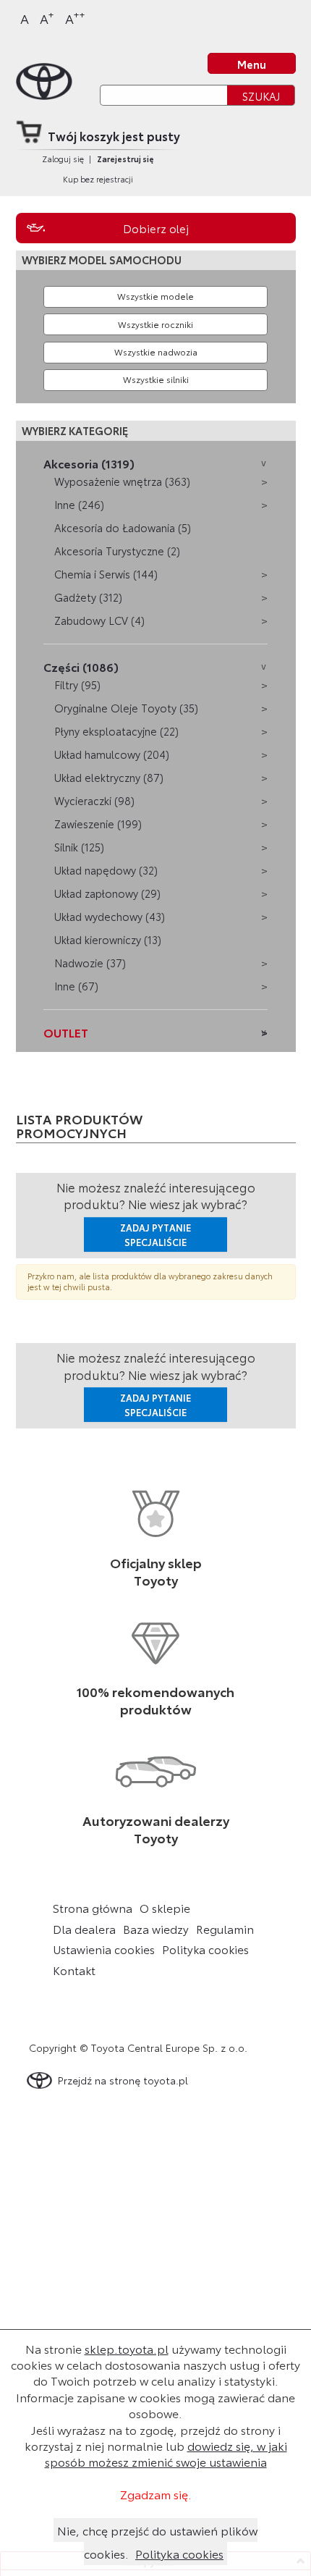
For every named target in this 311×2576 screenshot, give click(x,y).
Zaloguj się (63, 159)
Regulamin (225, 1929)
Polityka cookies (205, 1949)
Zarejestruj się (125, 159)
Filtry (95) (77, 685)
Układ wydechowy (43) (110, 916)
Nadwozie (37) (90, 963)
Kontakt (74, 1970)
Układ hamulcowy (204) (112, 754)
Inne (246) (79, 504)
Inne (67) (76, 986)
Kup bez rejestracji (98, 179)
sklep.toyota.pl (127, 2348)
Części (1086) (81, 666)
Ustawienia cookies (104, 1949)
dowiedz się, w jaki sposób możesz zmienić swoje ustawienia (166, 2453)
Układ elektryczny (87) (109, 777)
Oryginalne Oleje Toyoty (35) (126, 708)
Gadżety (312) (88, 597)
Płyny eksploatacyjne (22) (116, 731)
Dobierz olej (156, 228)
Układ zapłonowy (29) (107, 893)
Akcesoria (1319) (89, 463)
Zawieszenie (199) (98, 824)
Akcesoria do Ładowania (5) (123, 527)
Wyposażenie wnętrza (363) (122, 481)
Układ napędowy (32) (106, 870)
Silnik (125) (79, 847)
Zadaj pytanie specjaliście (155, 1234)
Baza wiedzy (156, 1929)
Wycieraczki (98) (94, 800)
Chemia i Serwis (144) (106, 574)
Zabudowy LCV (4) (99, 620)
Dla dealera (84, 1929)
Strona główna (93, 1908)
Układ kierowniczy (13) (108, 939)
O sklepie (165, 1908)
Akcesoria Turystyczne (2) (117, 551)
